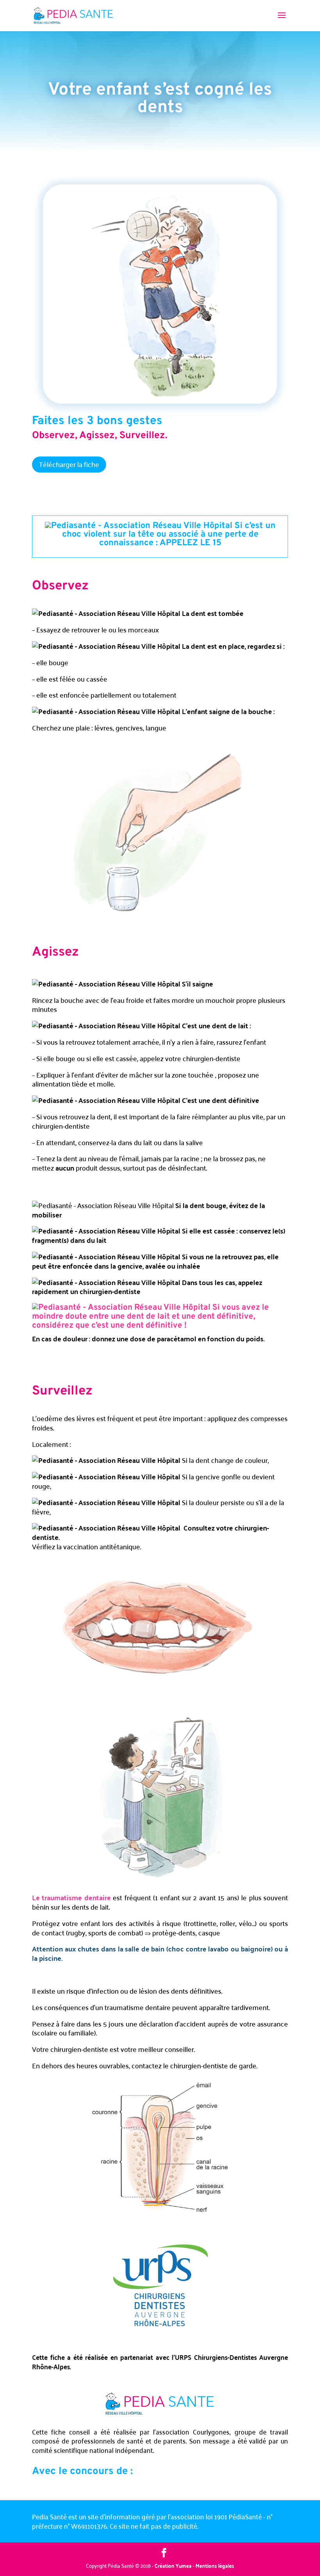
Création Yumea (173, 2565)
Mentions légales (215, 2565)
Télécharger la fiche (69, 464)
